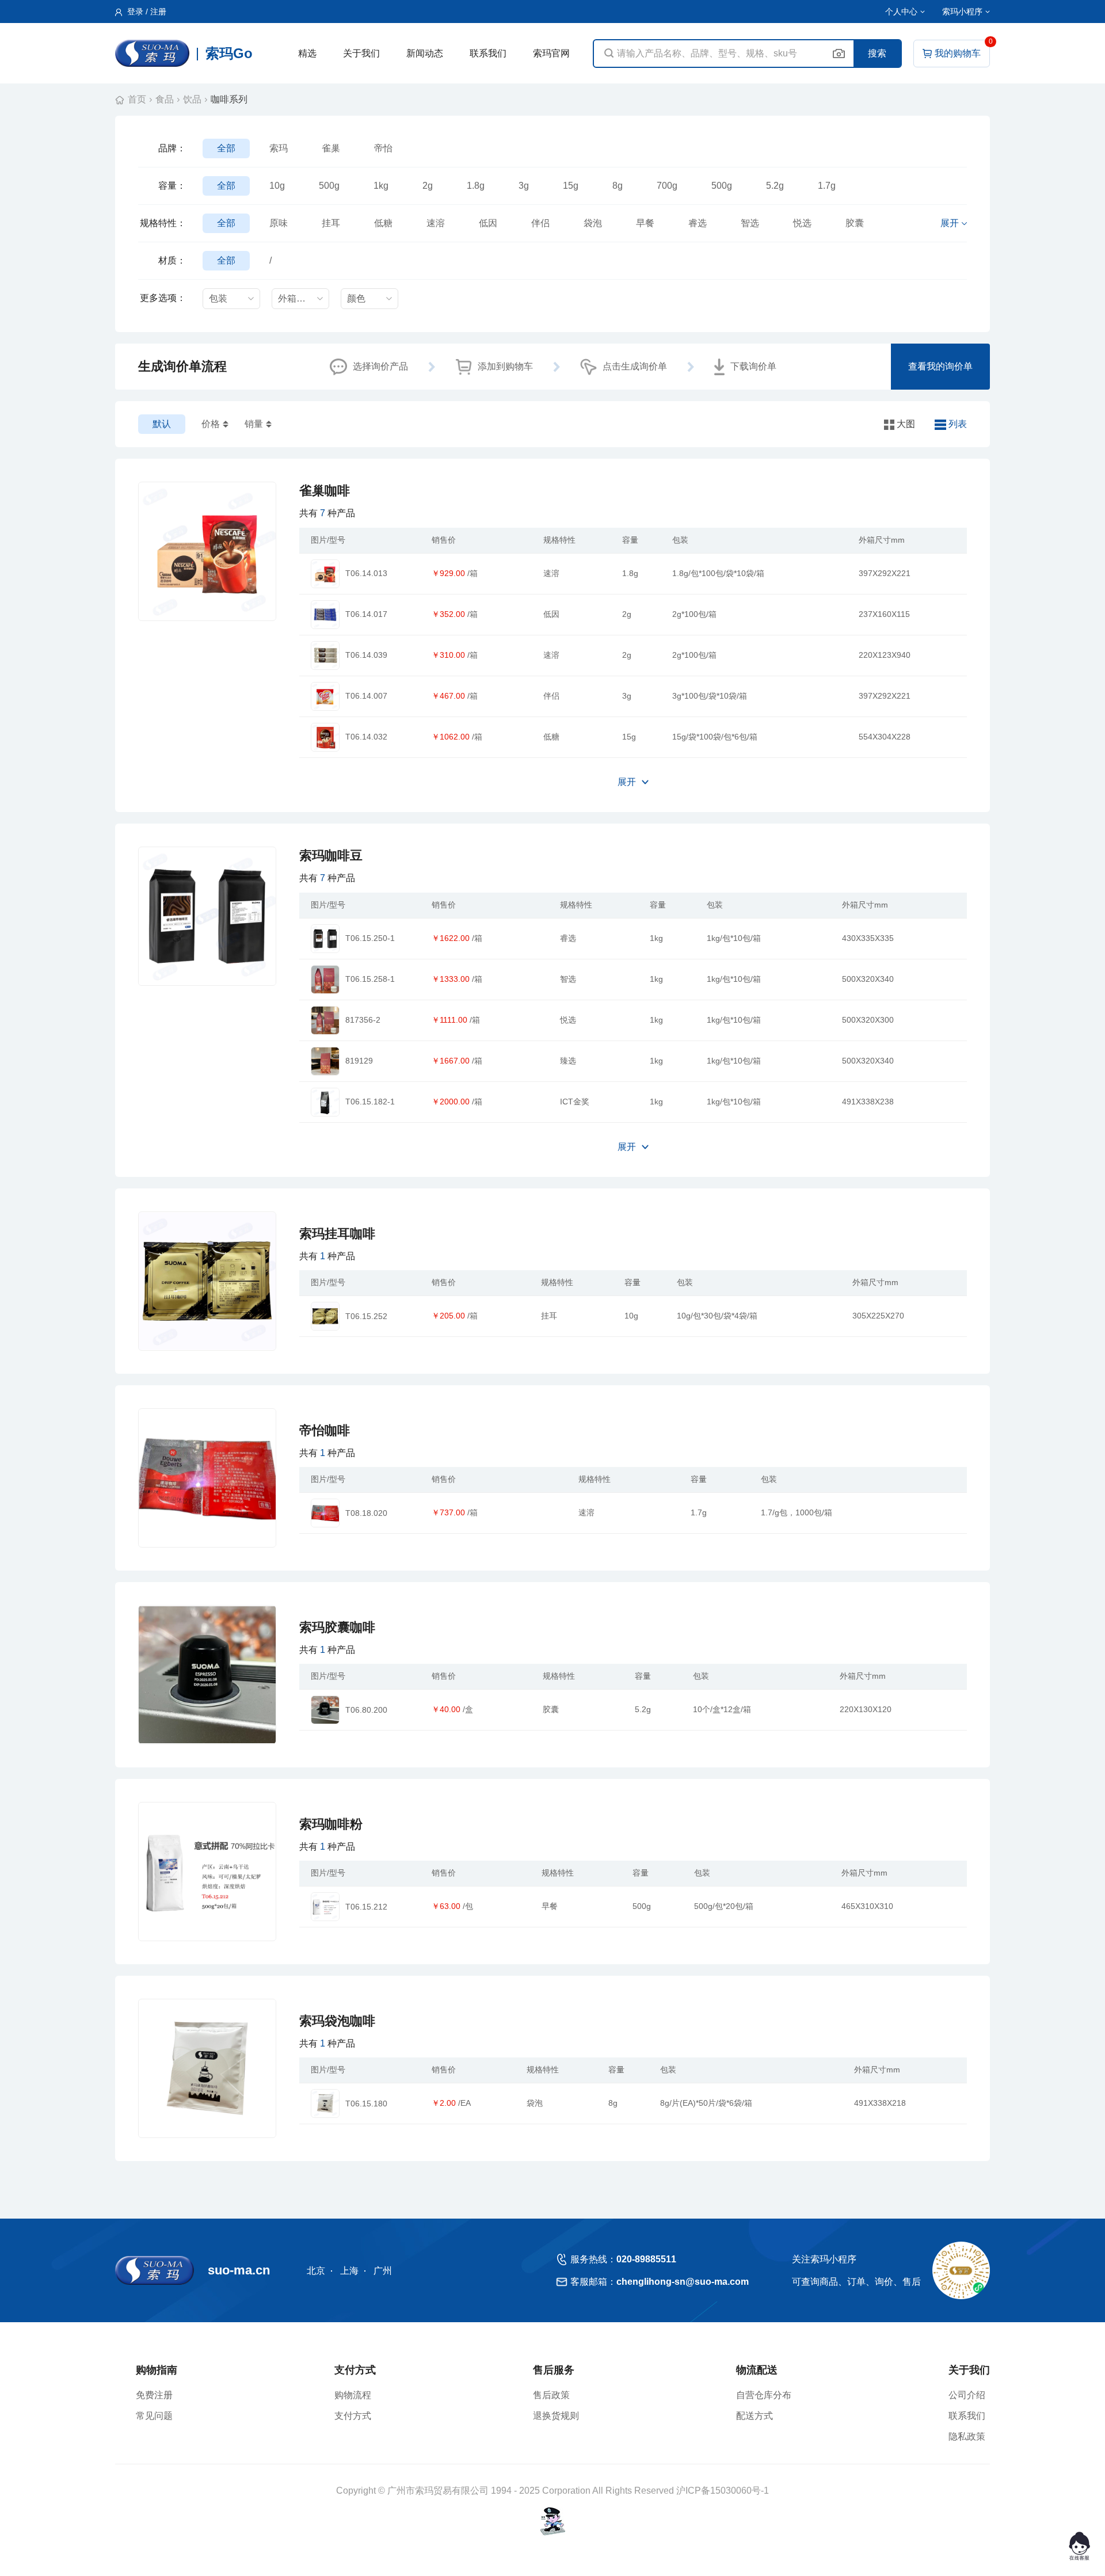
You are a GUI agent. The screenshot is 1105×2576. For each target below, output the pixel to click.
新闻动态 (425, 53)
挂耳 (331, 223)
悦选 (802, 223)
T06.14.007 (366, 696)
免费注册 (154, 2395)
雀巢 (331, 148)
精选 (307, 53)
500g (329, 186)
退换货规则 (556, 2416)
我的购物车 (958, 53)
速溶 (436, 223)
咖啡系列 (229, 99)
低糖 (383, 223)
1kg (381, 186)
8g (618, 186)
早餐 (645, 223)
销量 (254, 424)
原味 (279, 223)
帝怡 (383, 148)
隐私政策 (967, 2436)
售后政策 (551, 2395)
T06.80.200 (366, 1710)
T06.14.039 (366, 655)
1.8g (476, 186)
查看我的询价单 (940, 366)
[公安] (553, 2521)
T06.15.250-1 (370, 938)
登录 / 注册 (146, 12)
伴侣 (540, 223)
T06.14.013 (366, 573)
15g (571, 186)
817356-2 (363, 1020)
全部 (226, 148)
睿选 (698, 223)
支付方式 (353, 2416)
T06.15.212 (366, 1907)
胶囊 (855, 223)
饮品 (192, 99)
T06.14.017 (366, 614)
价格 (211, 424)
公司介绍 (967, 2395)
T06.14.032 (366, 737)
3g (524, 186)
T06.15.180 (366, 2104)
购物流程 (353, 2395)
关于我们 (361, 53)
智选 (750, 223)
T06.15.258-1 (370, 979)
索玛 (279, 148)
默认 (162, 424)
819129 (359, 1061)
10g (277, 186)
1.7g (827, 186)
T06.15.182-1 (370, 1102)
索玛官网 (551, 53)
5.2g (775, 186)
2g (428, 186)
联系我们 (488, 53)
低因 (488, 223)
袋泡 (593, 223)
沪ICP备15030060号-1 (723, 2491)
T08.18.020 (366, 1513)
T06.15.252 (366, 1316)
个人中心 (901, 12)
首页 (137, 99)
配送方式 (755, 2416)
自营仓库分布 (764, 2395)
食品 (165, 99)
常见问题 (154, 2416)
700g (667, 186)
